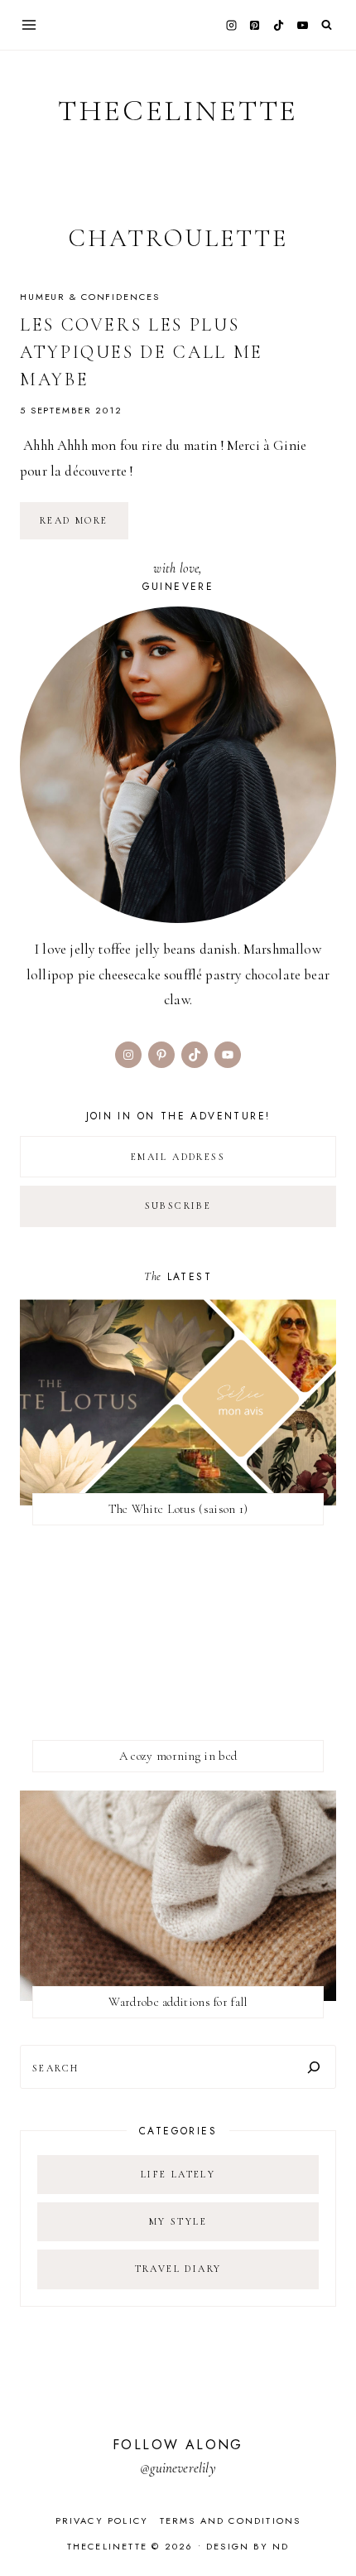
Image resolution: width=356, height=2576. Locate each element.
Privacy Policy (102, 2520)
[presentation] (178, 1402)
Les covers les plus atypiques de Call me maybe (142, 352)
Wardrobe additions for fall (178, 2002)
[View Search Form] (327, 25)
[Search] (314, 2067)
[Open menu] (29, 24)
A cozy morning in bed (178, 1756)
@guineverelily (178, 2468)
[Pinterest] (255, 25)
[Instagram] (231, 25)
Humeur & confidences (89, 297)
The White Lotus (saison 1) (178, 1509)
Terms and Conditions (231, 2520)
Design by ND (248, 2546)
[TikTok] (279, 25)
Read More (84, 526)
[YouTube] (302, 25)
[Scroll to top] (327, 2531)
